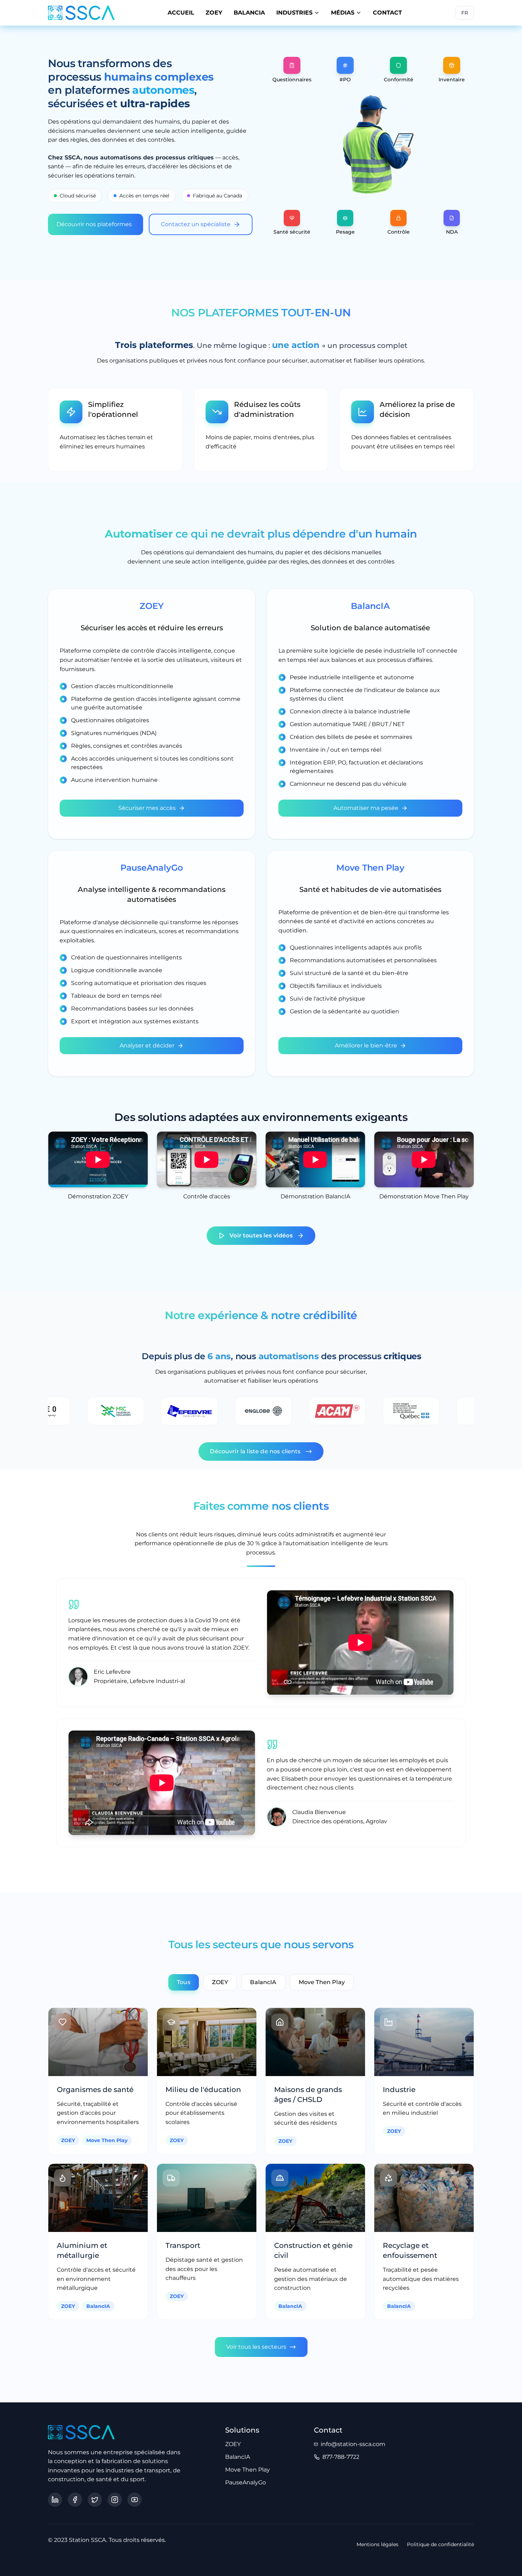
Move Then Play (322, 1982)
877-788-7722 (341, 2457)
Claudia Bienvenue (319, 1812)
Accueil (181, 13)
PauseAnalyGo (246, 2482)
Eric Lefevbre (112, 1672)
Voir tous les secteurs (256, 2347)
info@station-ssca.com (353, 2444)
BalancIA (249, 13)
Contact (387, 13)
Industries (294, 13)
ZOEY (214, 13)
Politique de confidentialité (441, 2544)
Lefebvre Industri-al (157, 1681)
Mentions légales (377, 2544)
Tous (184, 1982)
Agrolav (376, 1821)
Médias (343, 13)
